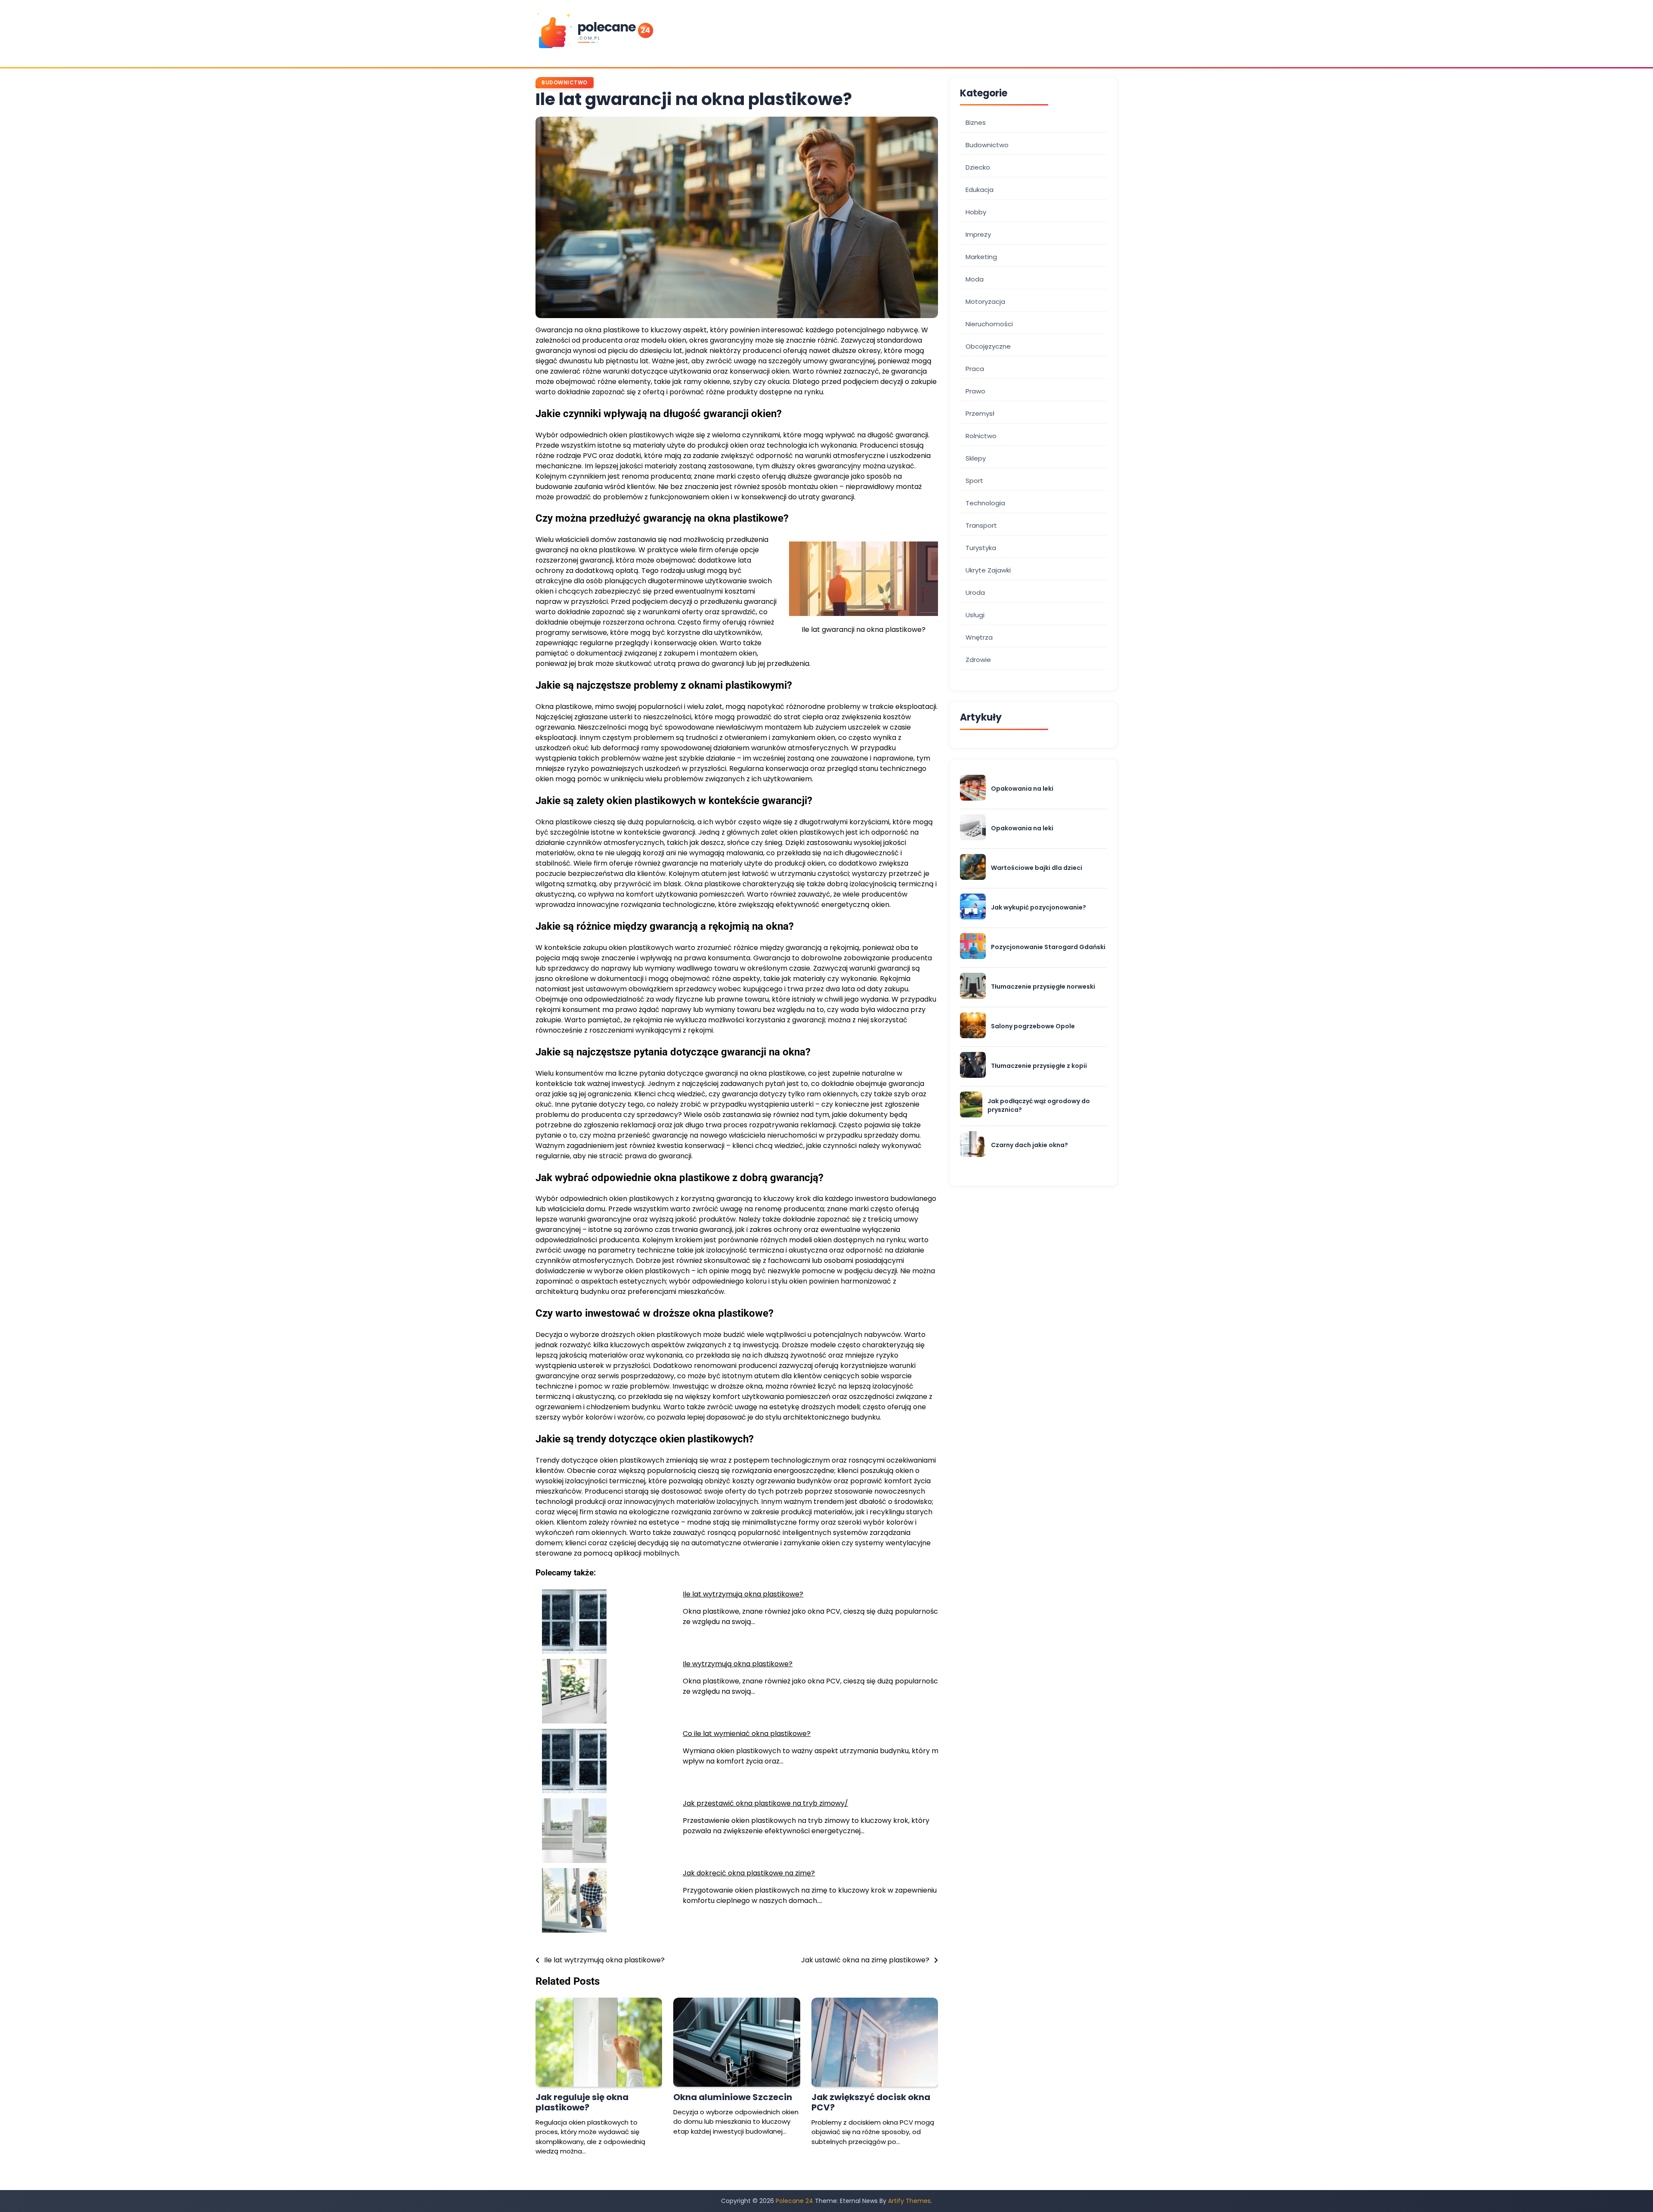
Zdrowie (978, 660)
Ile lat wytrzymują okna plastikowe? (743, 1594)
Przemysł (980, 413)
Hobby (976, 212)
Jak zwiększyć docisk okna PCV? (871, 2102)
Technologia (985, 503)
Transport (981, 525)
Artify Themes (909, 2201)
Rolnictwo (981, 436)
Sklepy (976, 458)
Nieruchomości (989, 324)
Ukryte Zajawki (988, 570)
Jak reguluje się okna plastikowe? (582, 2102)
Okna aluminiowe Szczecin (733, 2097)
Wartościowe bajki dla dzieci (1037, 868)
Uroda (975, 592)
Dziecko (978, 167)
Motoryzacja (985, 302)
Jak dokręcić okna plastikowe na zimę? (749, 1873)
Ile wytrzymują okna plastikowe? (738, 1664)
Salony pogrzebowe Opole (1033, 1026)
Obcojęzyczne (988, 346)
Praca (975, 369)
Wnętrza (979, 637)
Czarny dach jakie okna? (1029, 1145)
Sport (974, 481)
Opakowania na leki (1022, 789)
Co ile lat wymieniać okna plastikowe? (747, 1734)
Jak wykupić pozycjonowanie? (1039, 908)
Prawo (975, 391)
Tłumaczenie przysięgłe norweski (1043, 987)
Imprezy (978, 234)
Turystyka (981, 548)
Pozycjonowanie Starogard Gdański (1048, 947)
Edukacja (980, 190)
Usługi (975, 615)
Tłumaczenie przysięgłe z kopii (1039, 1066)
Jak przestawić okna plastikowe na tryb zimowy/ (765, 1803)
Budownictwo (565, 82)
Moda (975, 279)
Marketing (981, 257)
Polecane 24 (794, 2201)
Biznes (976, 122)
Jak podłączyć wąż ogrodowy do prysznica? (1039, 1106)
